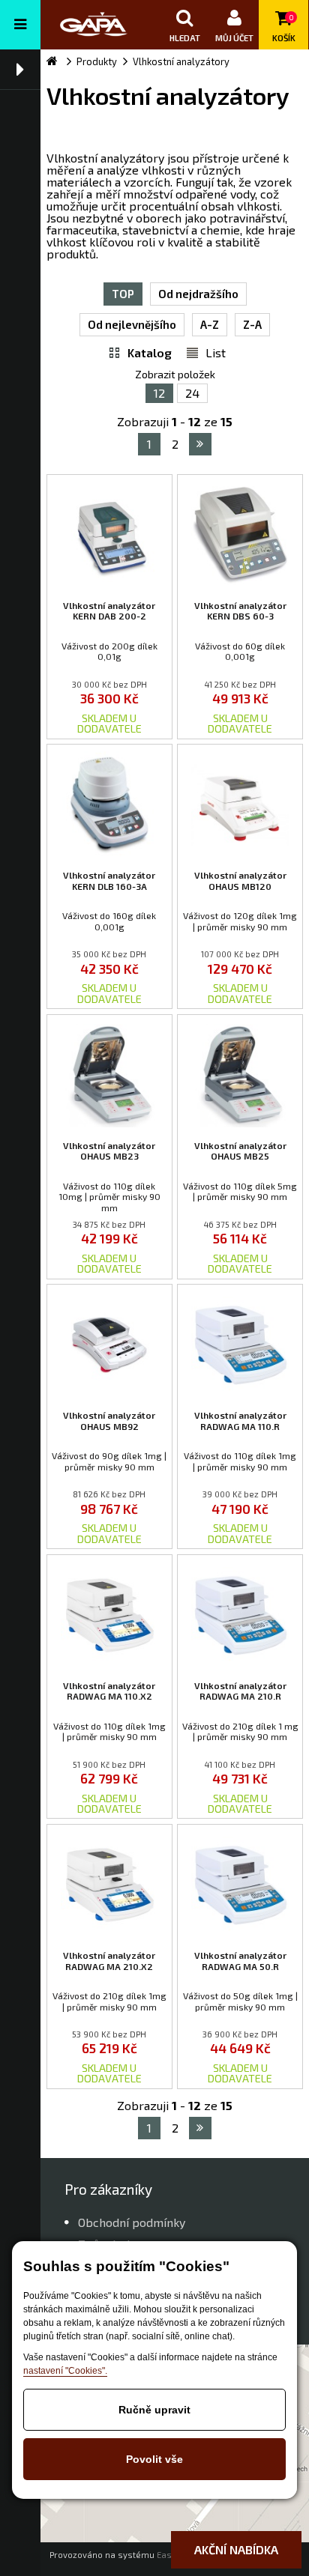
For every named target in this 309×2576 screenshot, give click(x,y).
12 (159, 393)
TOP (123, 294)
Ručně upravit (154, 2410)
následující (200, 444)
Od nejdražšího (198, 294)
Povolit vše (154, 2459)
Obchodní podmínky (132, 2222)
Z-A (252, 324)
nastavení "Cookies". (65, 2371)
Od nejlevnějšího (132, 324)
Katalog (150, 352)
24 (192, 393)
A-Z (210, 324)
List (216, 352)
